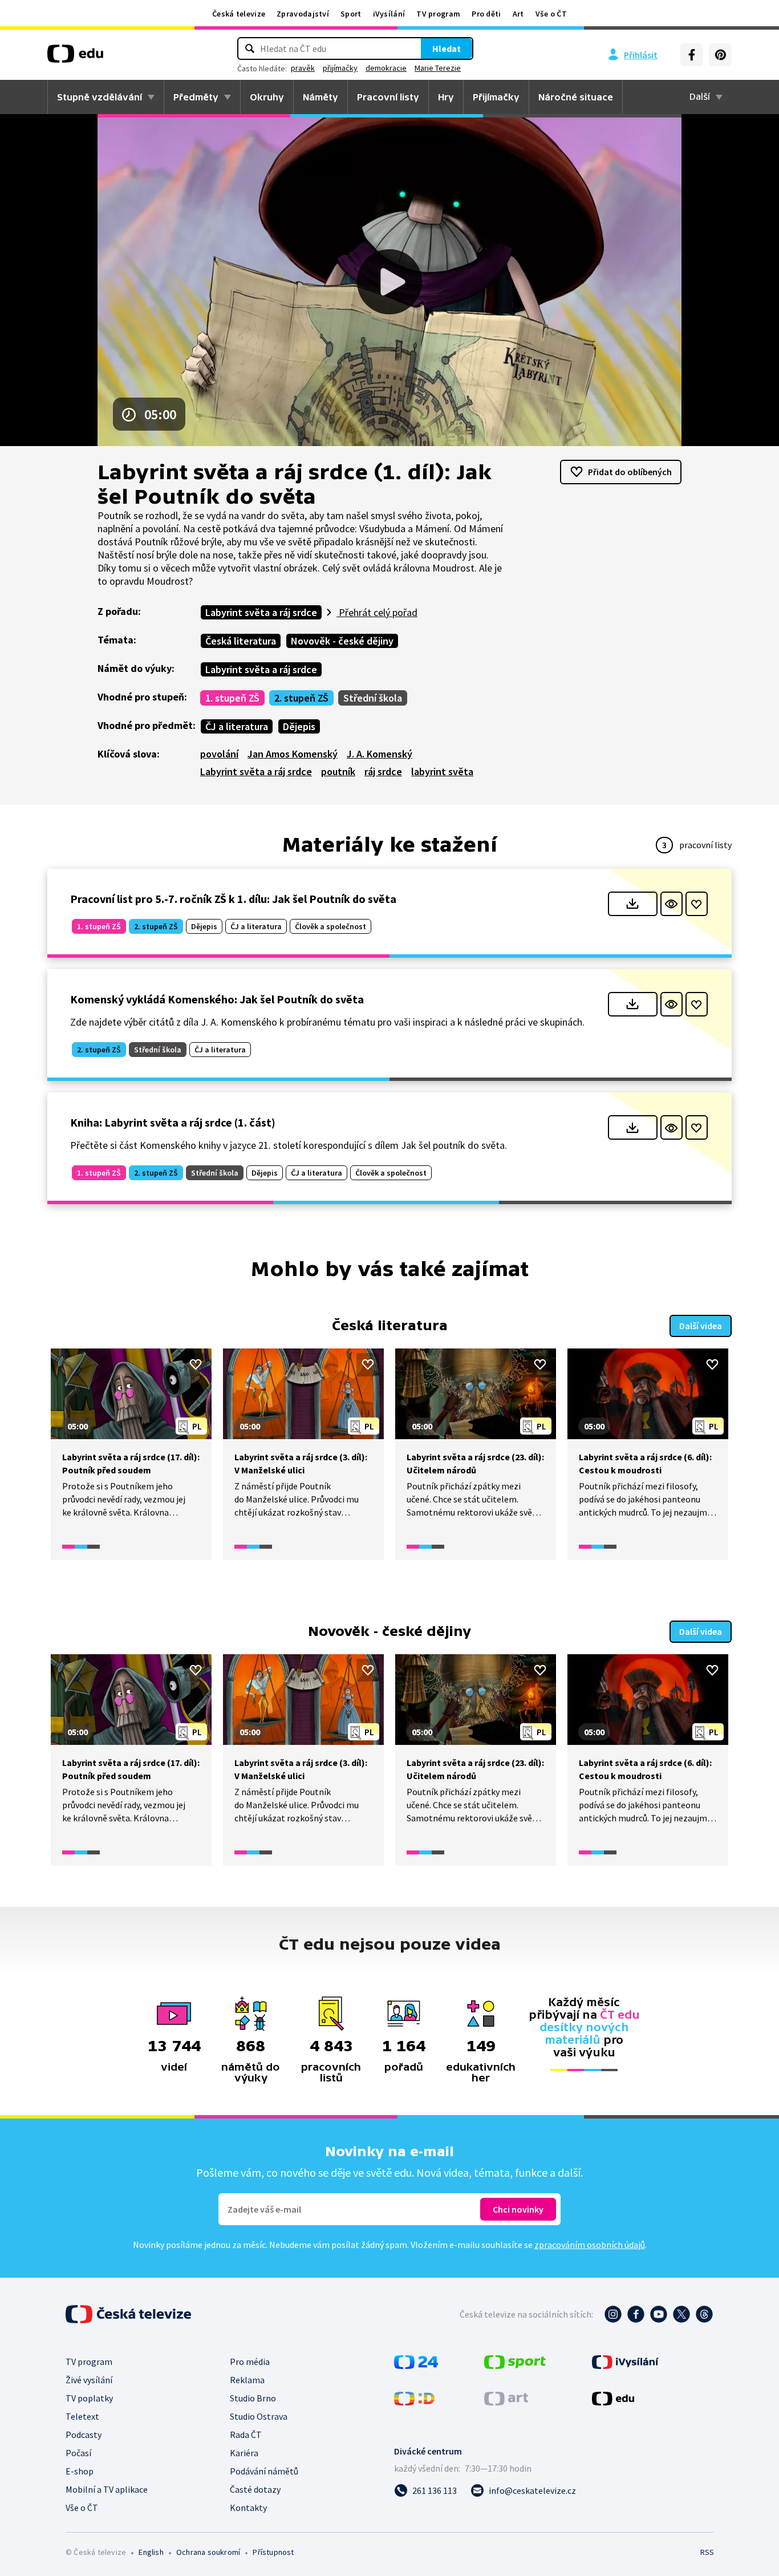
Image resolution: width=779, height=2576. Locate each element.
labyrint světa (442, 771)
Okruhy (267, 97)
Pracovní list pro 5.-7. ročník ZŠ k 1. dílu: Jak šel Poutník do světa (233, 899)
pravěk (303, 68)
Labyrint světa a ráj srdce (261, 612)
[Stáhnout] (633, 904)
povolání (219, 754)
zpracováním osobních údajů (590, 2245)
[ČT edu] (75, 58)
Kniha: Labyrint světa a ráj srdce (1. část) (173, 1122)
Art (518, 14)
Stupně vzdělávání (100, 97)
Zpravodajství (303, 14)
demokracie (386, 68)
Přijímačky (496, 97)
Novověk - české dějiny (342, 641)
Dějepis (299, 726)
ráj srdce (383, 771)
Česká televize (239, 14)
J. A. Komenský (380, 754)
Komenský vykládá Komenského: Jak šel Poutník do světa (217, 999)
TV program (438, 14)
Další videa (701, 1326)
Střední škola (373, 698)
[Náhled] (672, 904)
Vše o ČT (551, 14)
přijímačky (340, 68)
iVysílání (389, 14)
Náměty (320, 97)
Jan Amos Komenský (293, 754)
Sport (351, 14)
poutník (338, 771)
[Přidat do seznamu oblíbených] (697, 904)
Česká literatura (241, 641)
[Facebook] (692, 55)
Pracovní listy (388, 97)
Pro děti (486, 14)
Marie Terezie (438, 68)
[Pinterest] (720, 55)
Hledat (447, 48)
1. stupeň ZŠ (232, 698)
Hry (446, 97)
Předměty (196, 97)
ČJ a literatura (237, 726)
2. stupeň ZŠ (301, 698)
